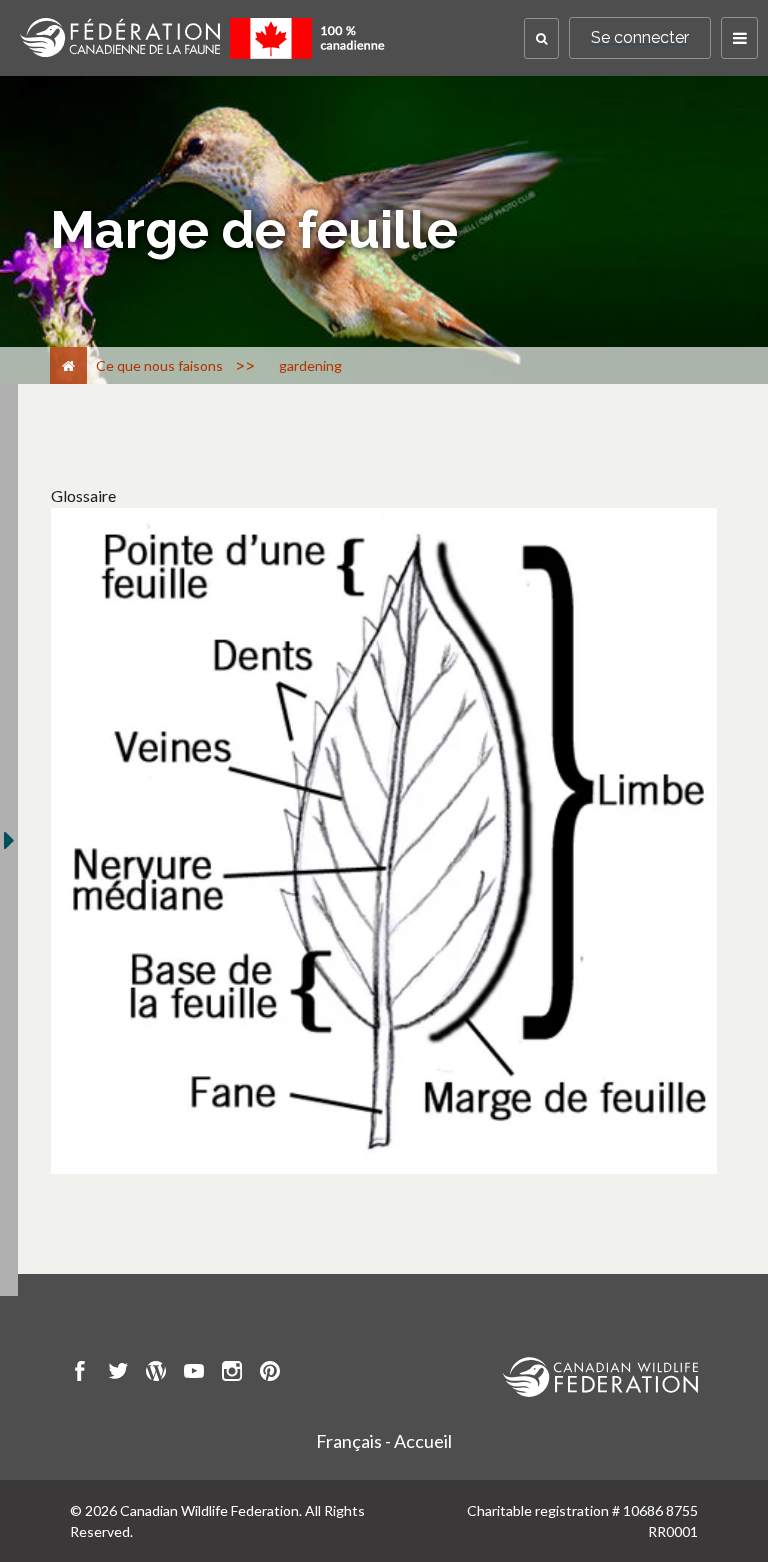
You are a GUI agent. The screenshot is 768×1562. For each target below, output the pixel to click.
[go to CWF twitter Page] (118, 1374)
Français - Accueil (384, 1441)
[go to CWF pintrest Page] (270, 1374)
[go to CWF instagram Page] (232, 1374)
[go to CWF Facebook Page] (80, 1374)
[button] (541, 38)
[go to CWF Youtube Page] (194, 1374)
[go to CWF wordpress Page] (156, 1374)
